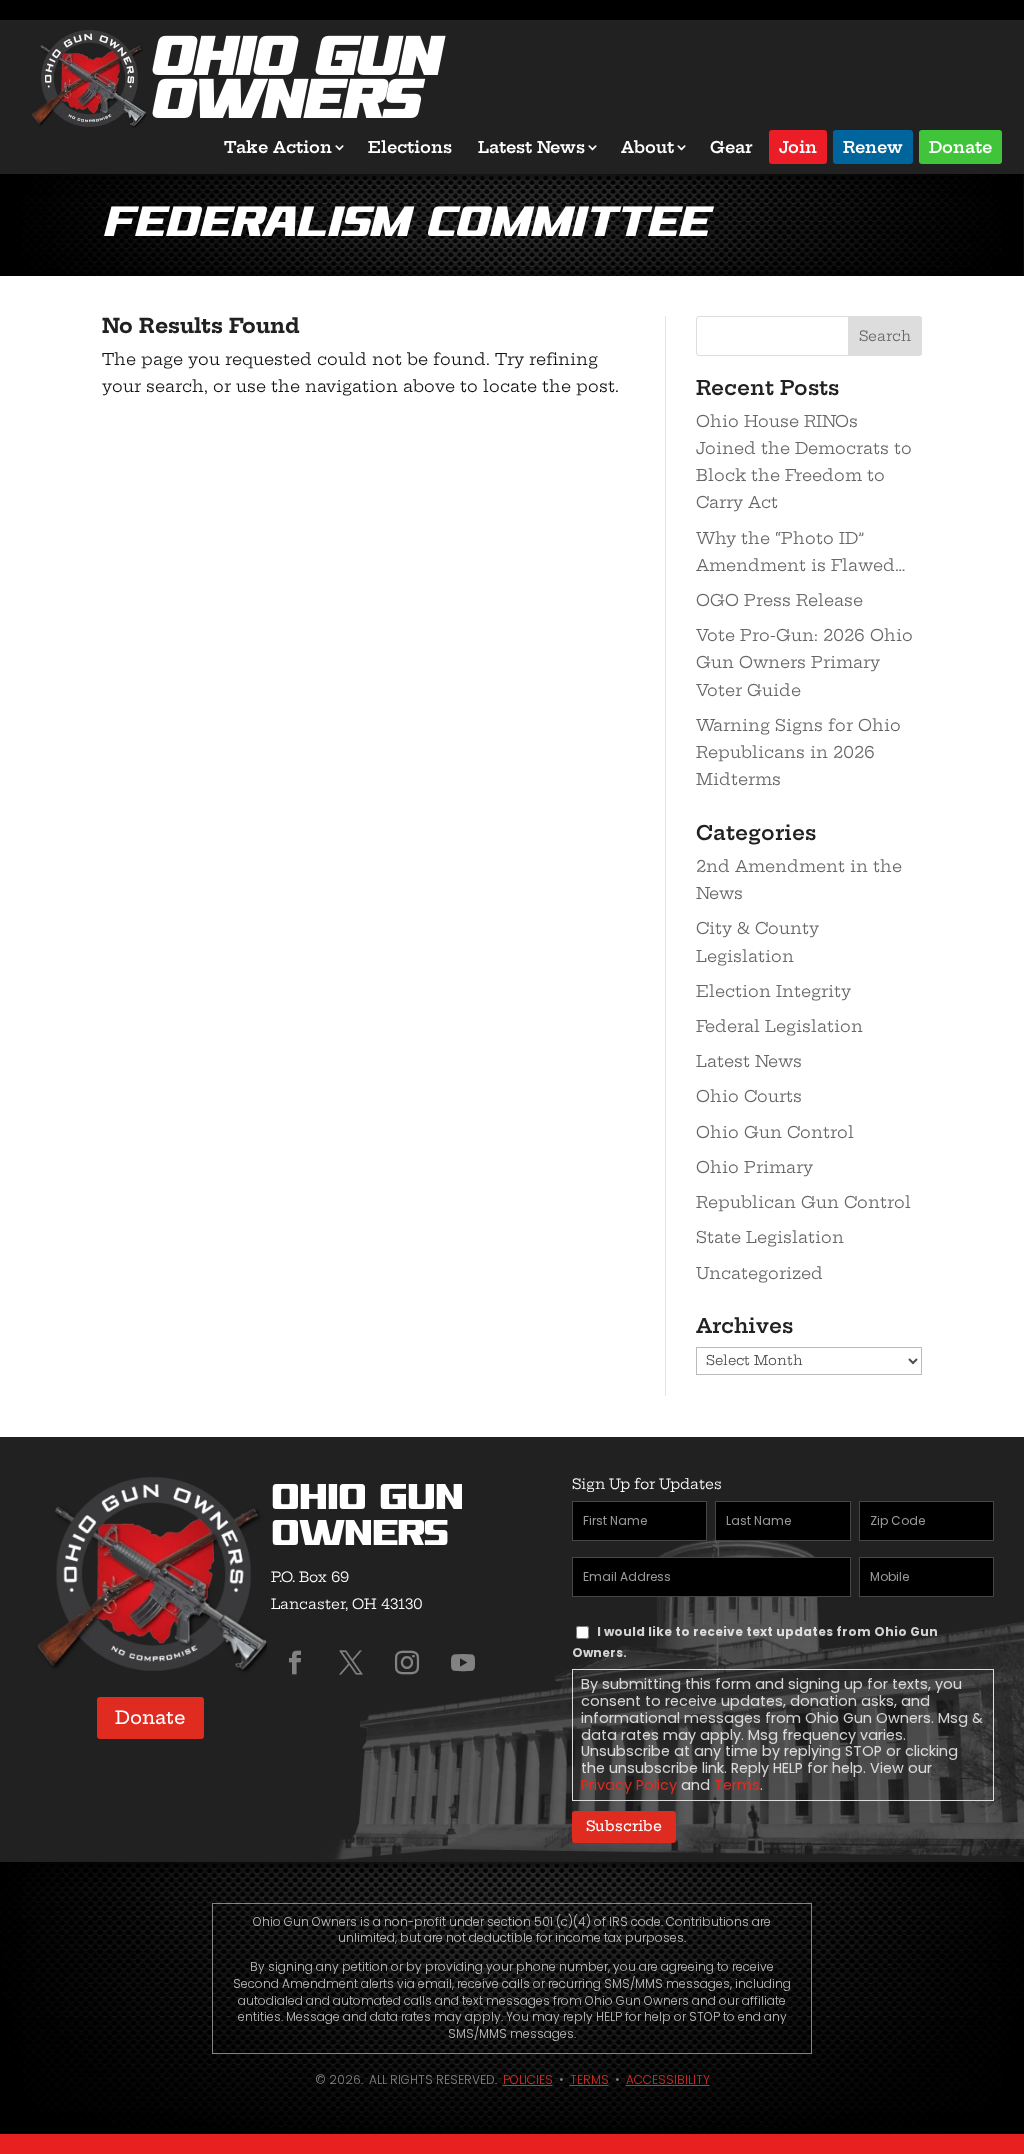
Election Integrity (773, 991)
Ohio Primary (754, 1167)
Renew (873, 145)
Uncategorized (759, 1273)
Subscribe (624, 1826)
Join (798, 145)
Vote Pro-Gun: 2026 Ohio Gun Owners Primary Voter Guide (804, 662)
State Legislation (770, 1237)
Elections (410, 147)
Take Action (278, 147)
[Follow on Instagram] (407, 1663)
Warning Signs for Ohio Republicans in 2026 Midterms (798, 752)
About (647, 147)
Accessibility (668, 2079)
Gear (731, 147)
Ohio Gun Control (775, 1132)
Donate (960, 145)
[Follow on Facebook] (295, 1663)
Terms (737, 1785)
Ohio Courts (749, 1096)
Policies (528, 2079)
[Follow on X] (351, 1663)
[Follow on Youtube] (463, 1663)
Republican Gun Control (803, 1202)
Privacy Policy (629, 1785)
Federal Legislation (779, 1026)
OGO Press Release (779, 600)
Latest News (531, 147)
